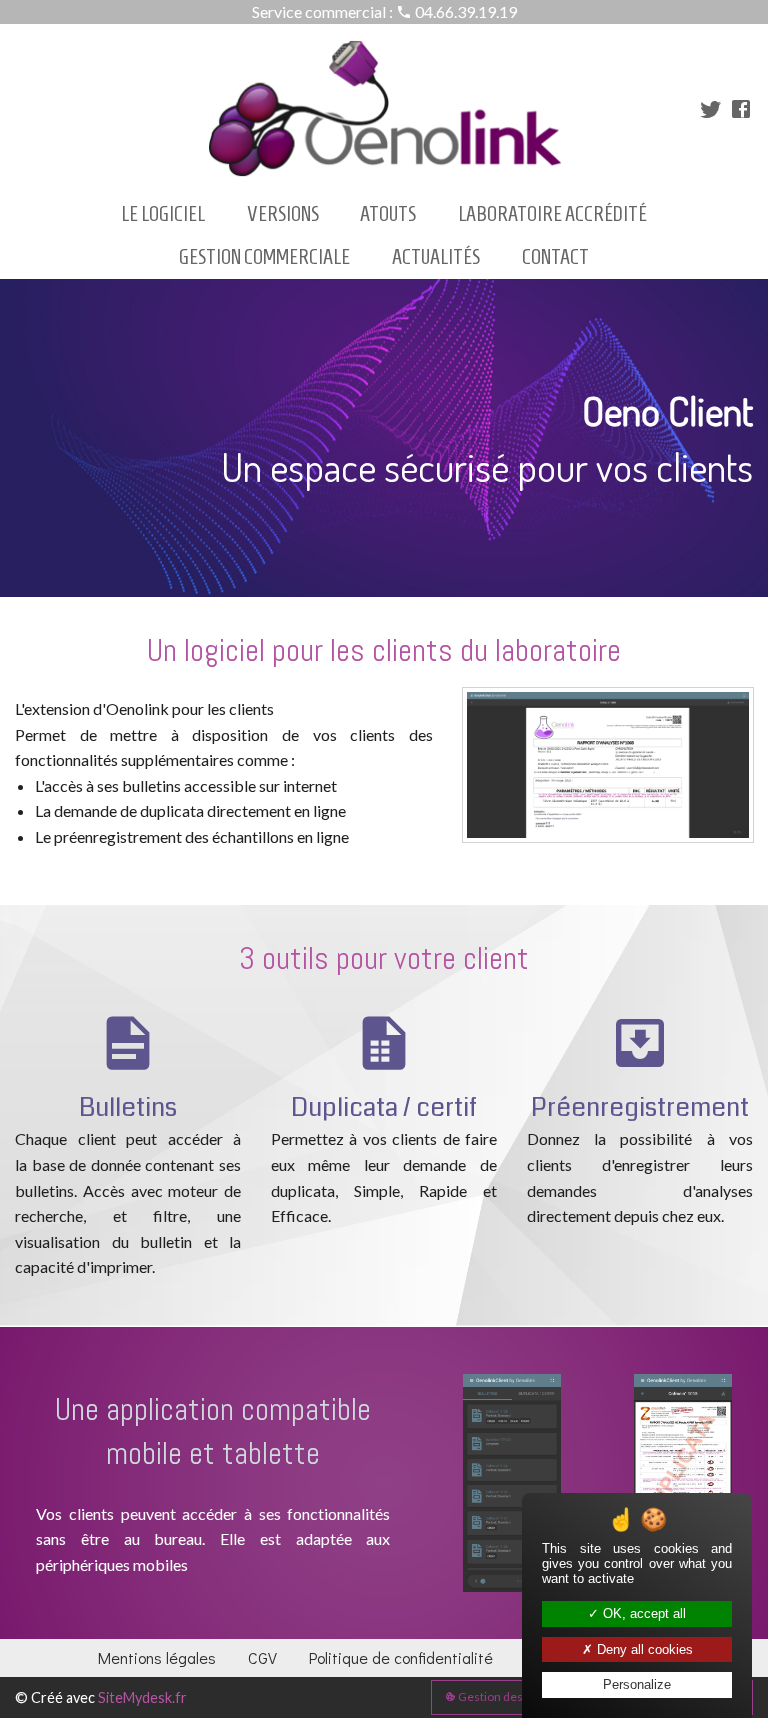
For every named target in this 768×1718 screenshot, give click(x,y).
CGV (262, 1657)
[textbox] (384, 438)
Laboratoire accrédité (552, 213)
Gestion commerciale (264, 256)
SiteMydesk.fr (142, 1697)
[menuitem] (163, 214)
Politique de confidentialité (401, 1657)
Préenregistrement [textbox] (640, 1108)
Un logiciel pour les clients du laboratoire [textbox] (384, 650)
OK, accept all (642, 1613)
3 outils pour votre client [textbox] (384, 958)
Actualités (436, 256)
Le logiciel (163, 213)
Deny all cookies (643, 1649)
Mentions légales (157, 1657)
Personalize (637, 1684)
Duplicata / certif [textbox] (384, 1108)
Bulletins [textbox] (128, 1108)
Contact (555, 256)
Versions (283, 213)
